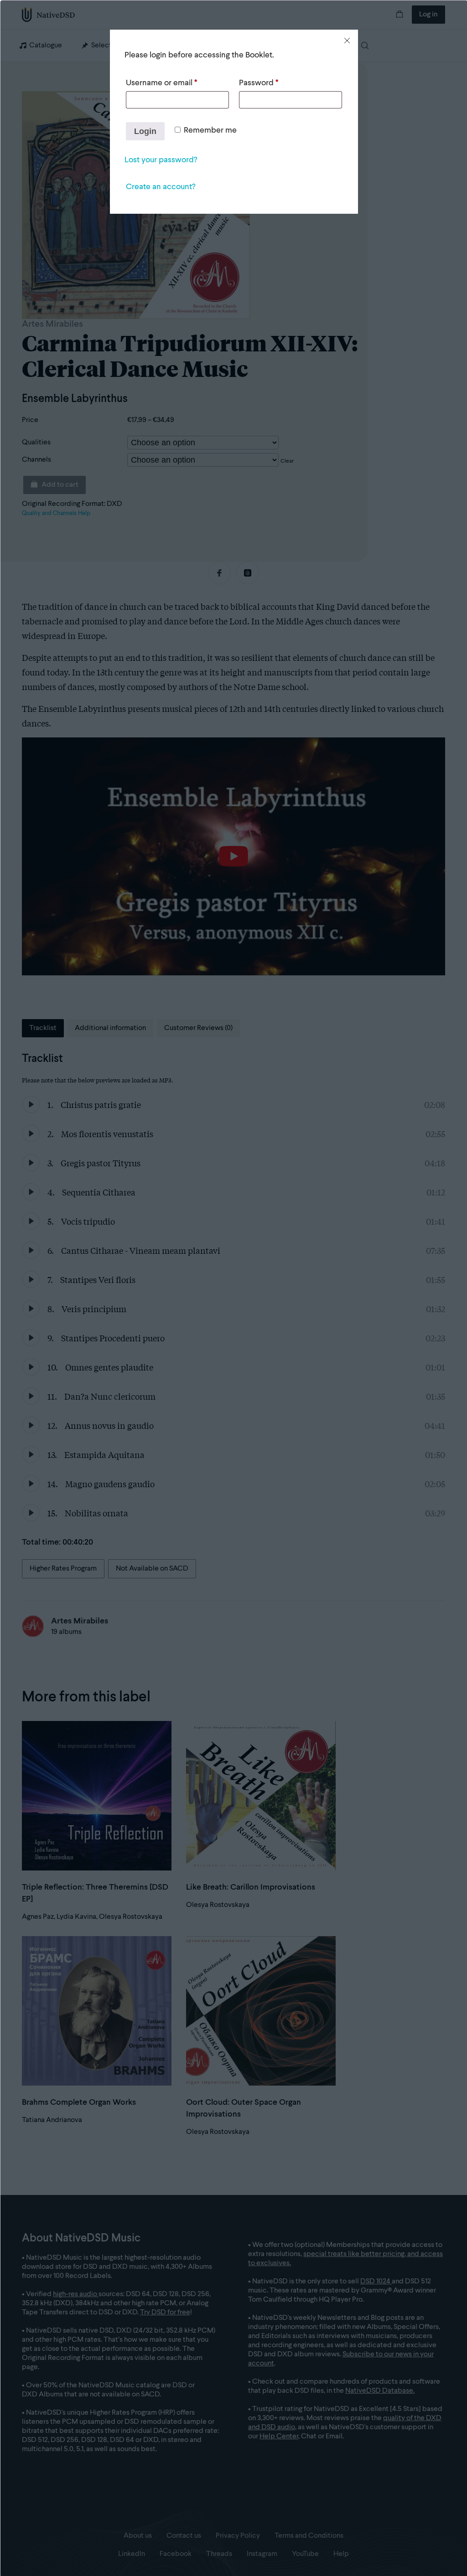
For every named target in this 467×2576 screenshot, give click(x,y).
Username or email (161, 83)
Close (347, 41)
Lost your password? (161, 160)
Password (259, 83)
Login (145, 131)
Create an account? (161, 187)
